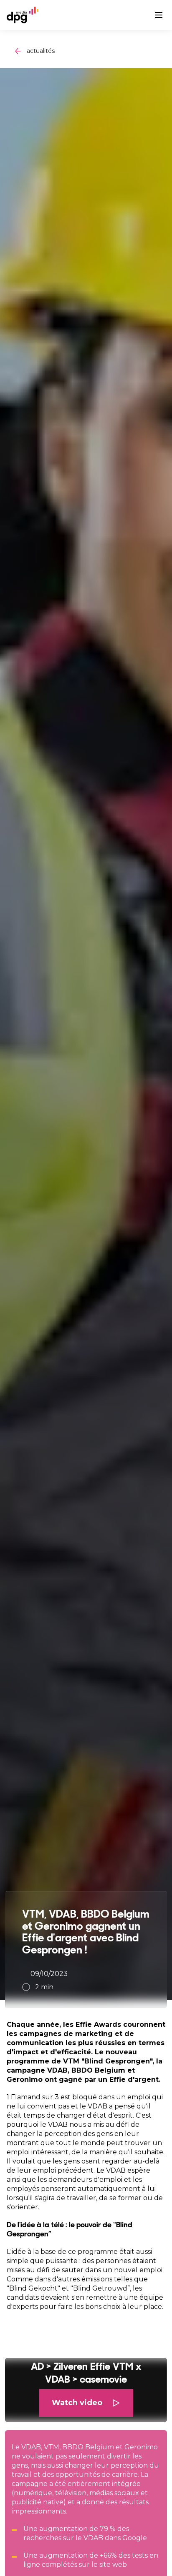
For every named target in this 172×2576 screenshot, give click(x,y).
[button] (86, 2390)
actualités (41, 51)
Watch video (77, 2403)
